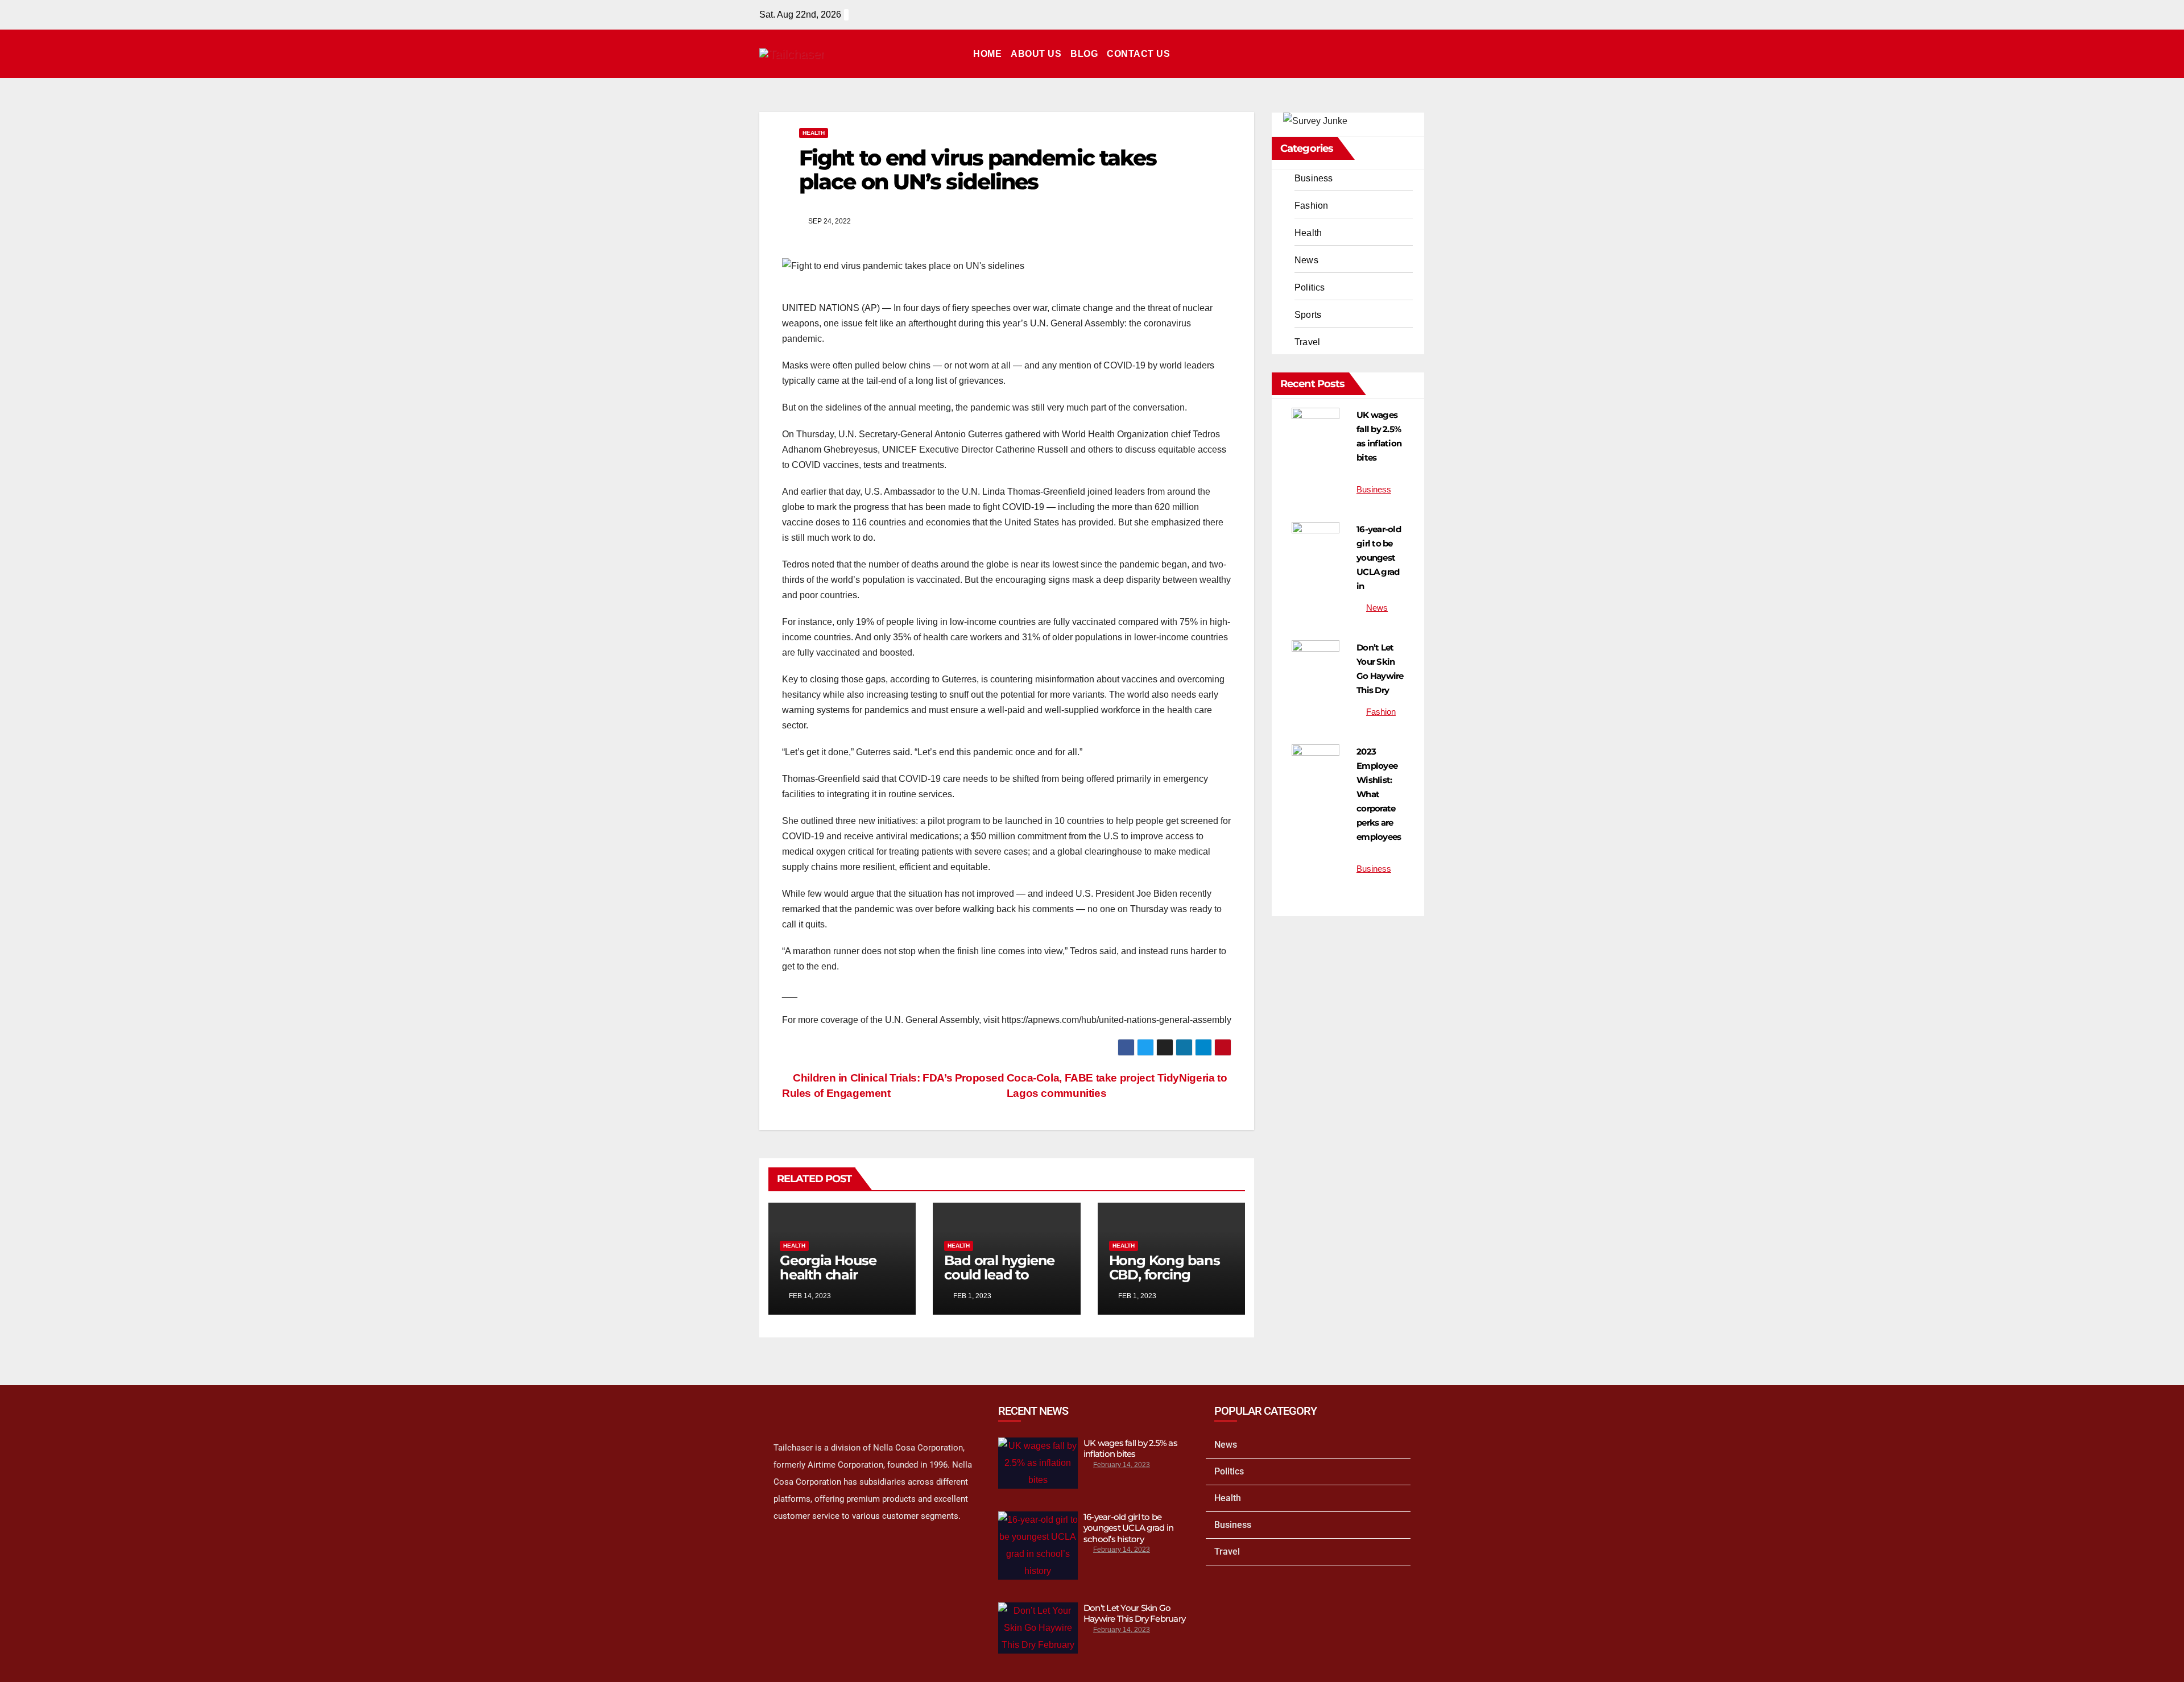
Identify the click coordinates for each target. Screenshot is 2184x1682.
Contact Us (1138, 54)
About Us (1036, 54)
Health (814, 133)
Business (1314, 178)
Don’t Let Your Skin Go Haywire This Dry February (1134, 1613)
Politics (1310, 287)
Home (987, 54)
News (1306, 260)
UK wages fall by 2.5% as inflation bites (1130, 1449)
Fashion (1311, 206)
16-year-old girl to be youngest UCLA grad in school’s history (1128, 1528)
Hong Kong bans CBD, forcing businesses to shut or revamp (1170, 1282)
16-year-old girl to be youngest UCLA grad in (1379, 558)
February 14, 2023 (1122, 1465)
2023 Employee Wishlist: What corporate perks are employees (1379, 794)
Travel (1307, 342)
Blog (1084, 54)
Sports (1308, 315)
